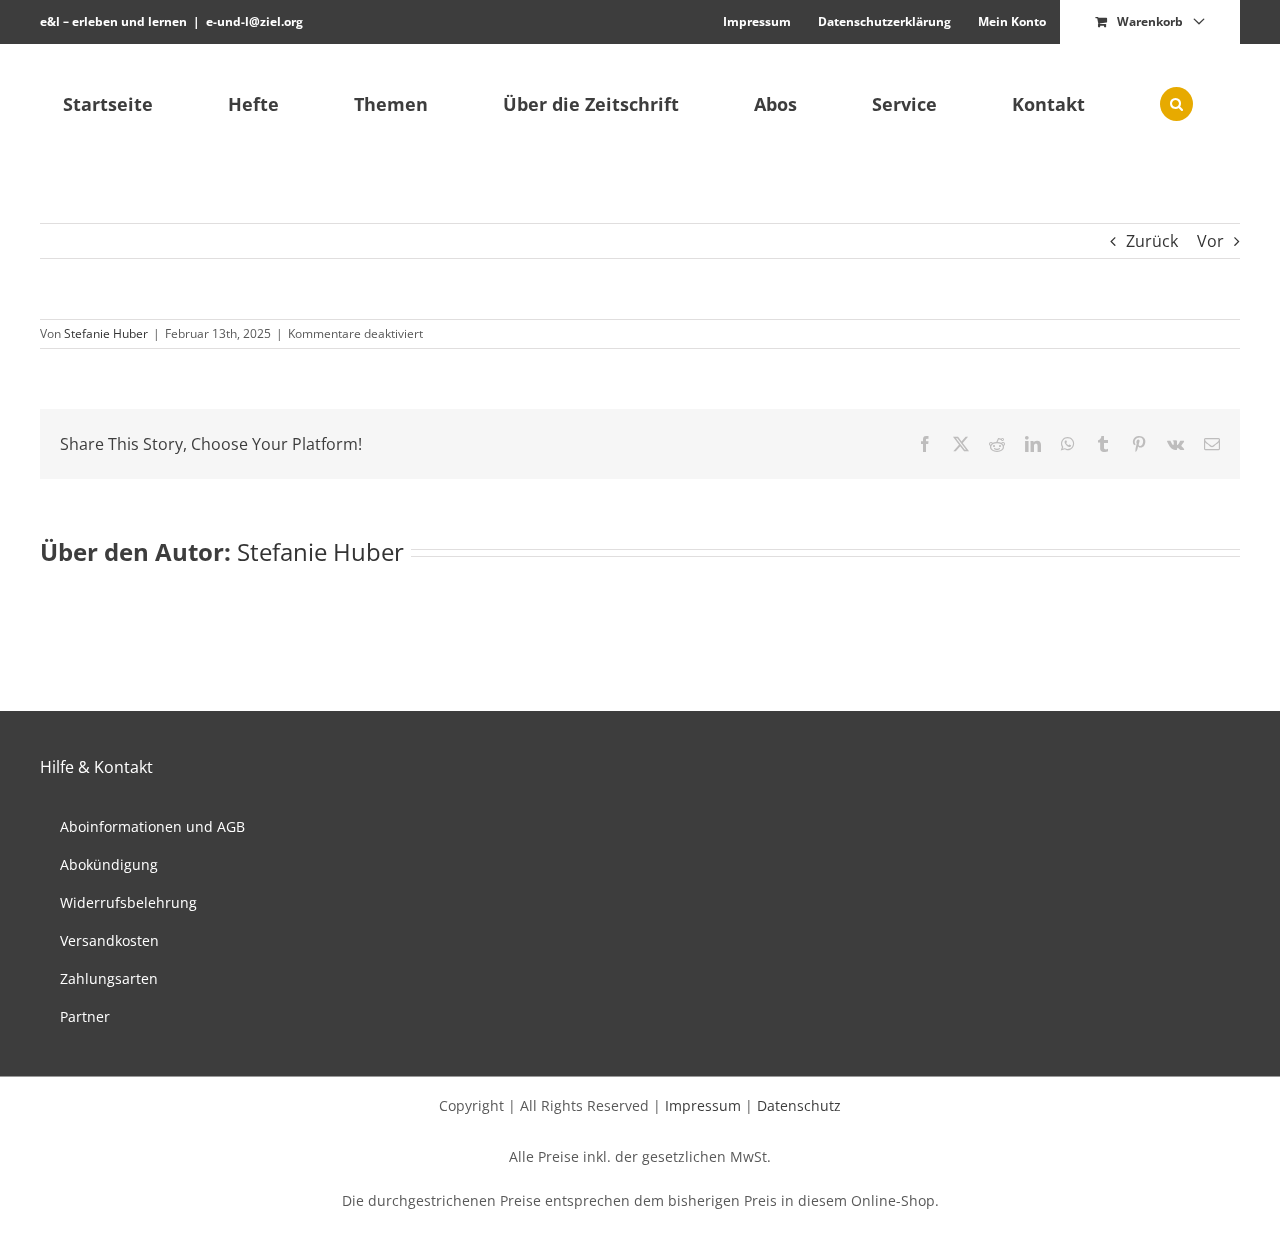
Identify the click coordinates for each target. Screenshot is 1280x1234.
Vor (1210, 241)
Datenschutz (799, 1105)
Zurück (1152, 241)
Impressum (703, 1105)
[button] (1176, 104)
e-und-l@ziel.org (254, 21)
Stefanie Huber (106, 333)
